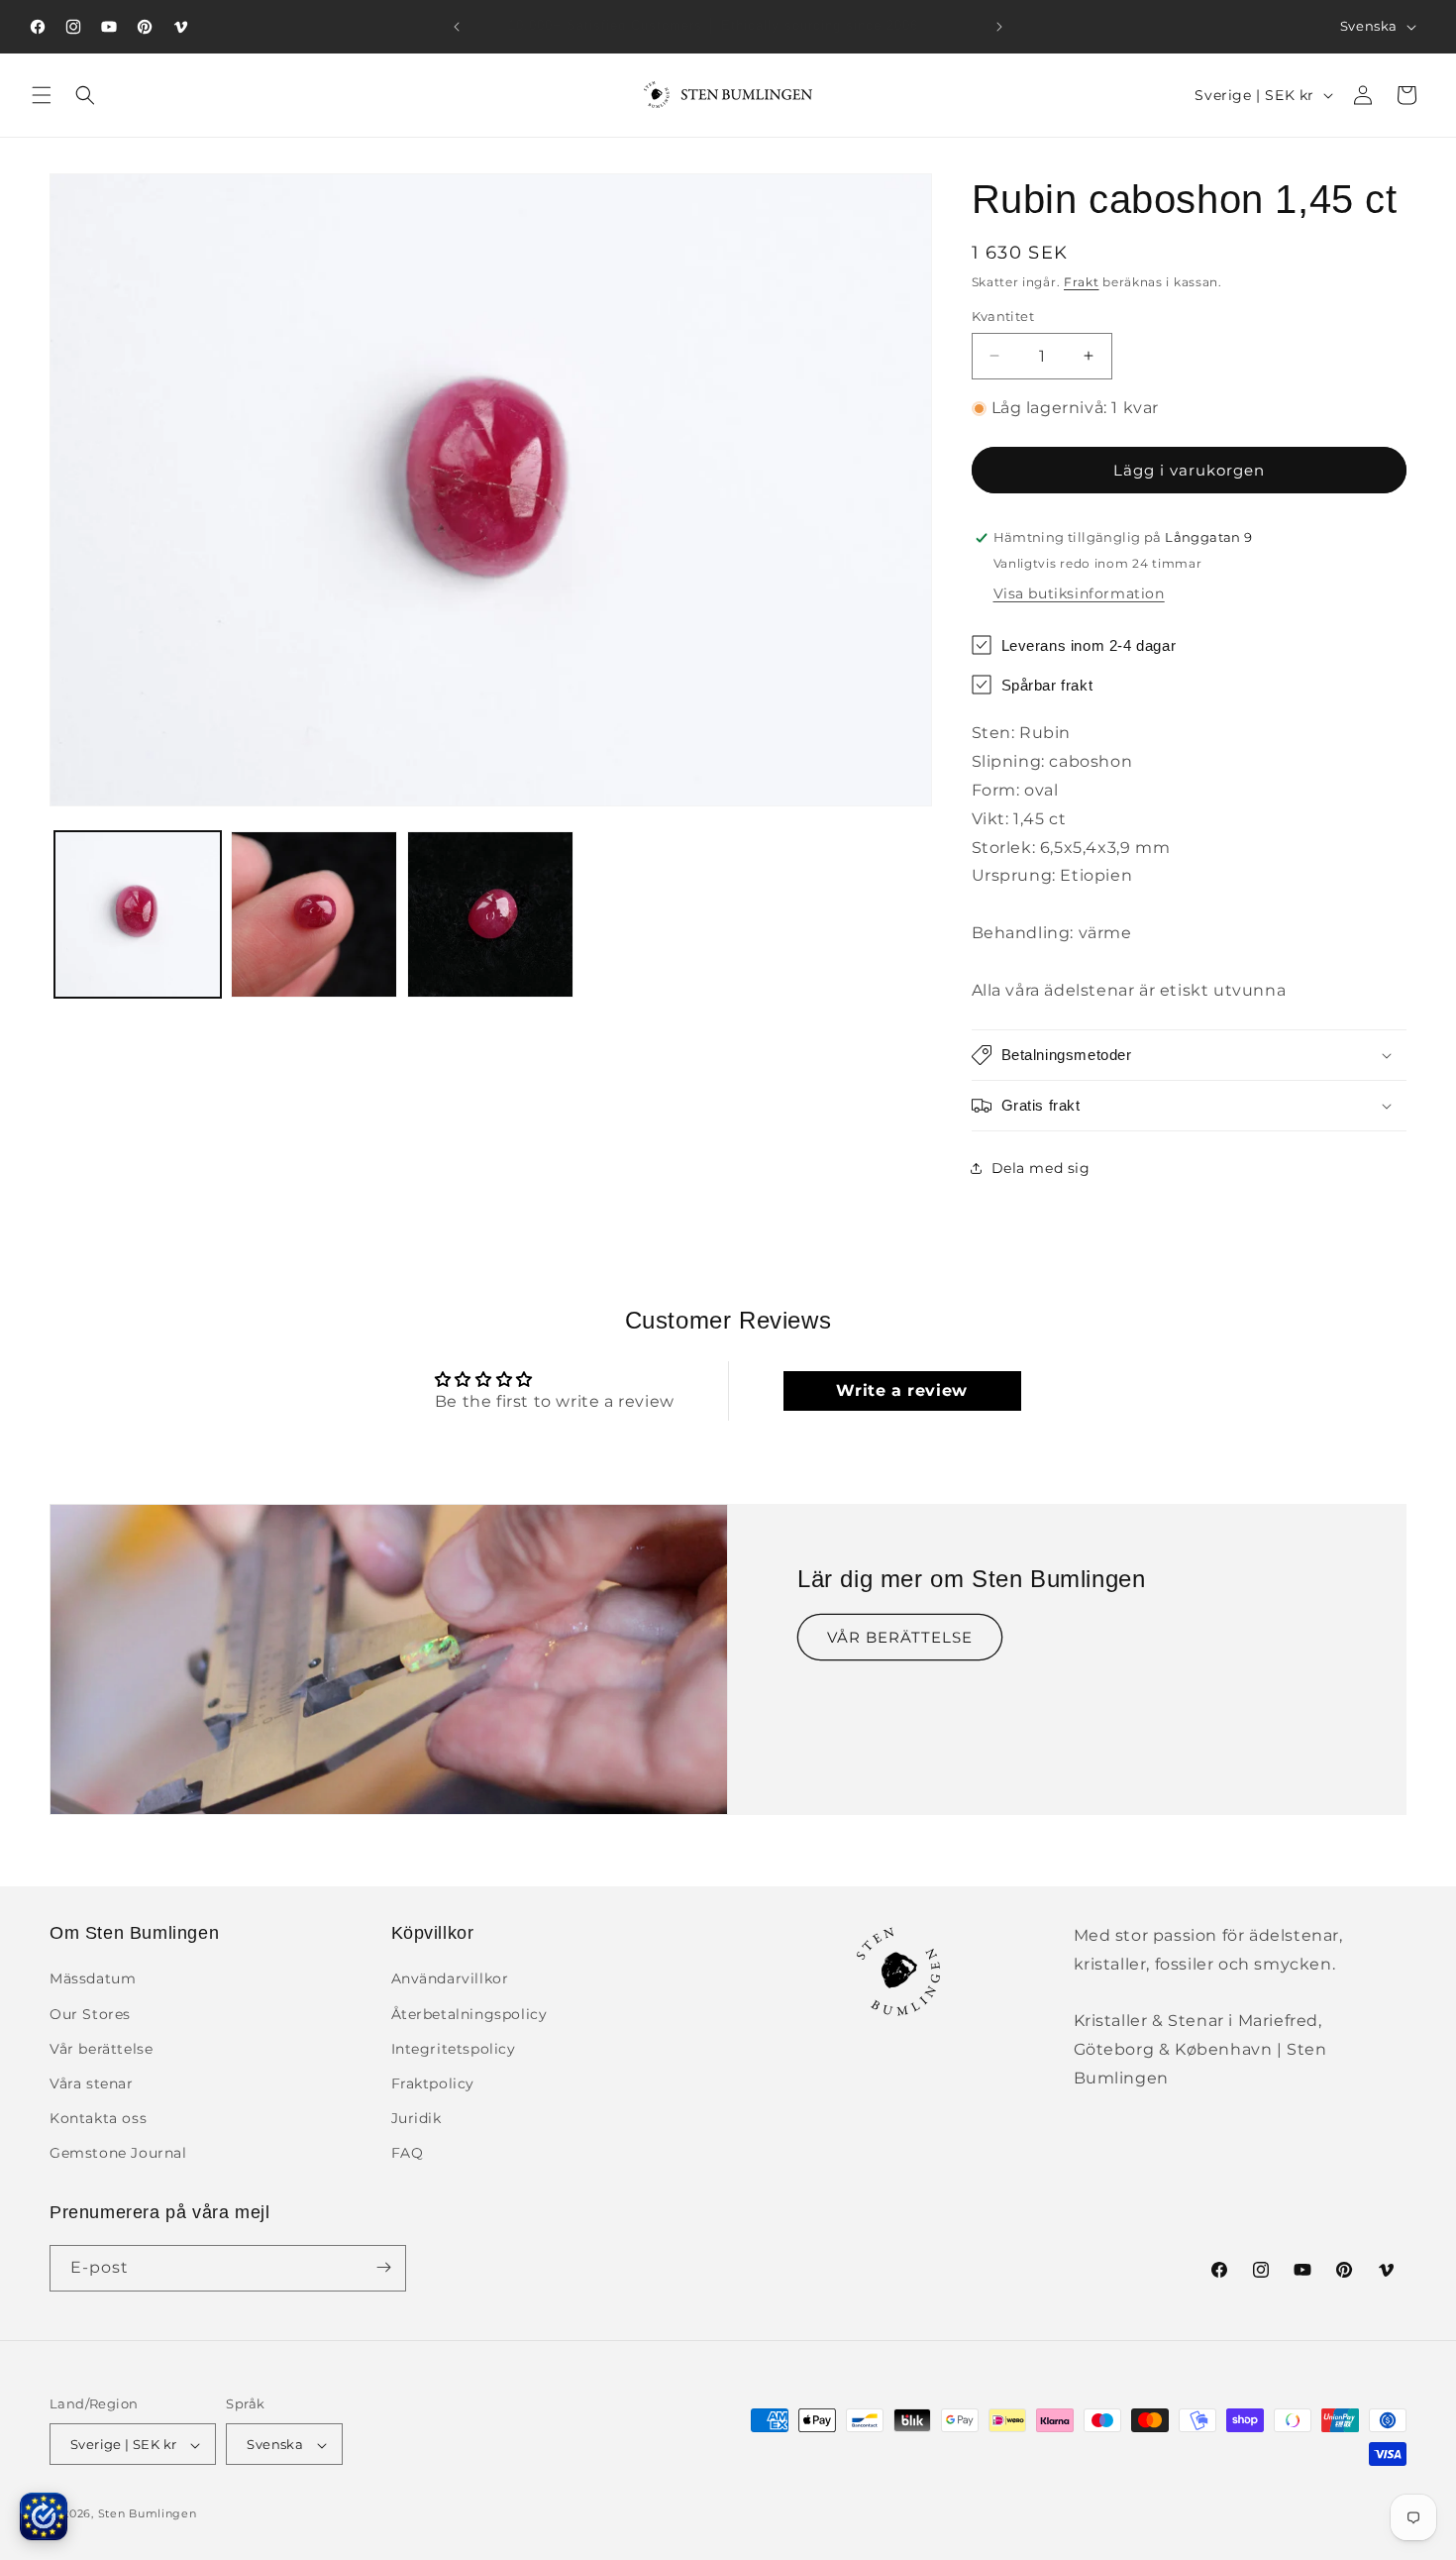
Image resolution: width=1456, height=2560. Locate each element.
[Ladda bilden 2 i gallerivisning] (314, 914)
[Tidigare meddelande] (457, 27)
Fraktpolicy (433, 2083)
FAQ (408, 2154)
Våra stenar (92, 2083)
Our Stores (90, 2014)
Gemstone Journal (118, 2154)
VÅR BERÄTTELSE (900, 1637)
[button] (42, 95)
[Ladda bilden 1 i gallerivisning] (138, 914)
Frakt (1082, 282)
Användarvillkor (450, 1979)
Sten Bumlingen (148, 2514)
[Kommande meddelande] (999, 27)
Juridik (416, 2118)
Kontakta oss (98, 2118)
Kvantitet (1003, 316)
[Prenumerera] (383, 2267)
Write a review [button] (901, 1390)
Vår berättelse (101, 2049)
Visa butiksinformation (1079, 593)
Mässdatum (93, 1979)
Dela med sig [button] (1041, 1168)
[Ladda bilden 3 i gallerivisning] (490, 914)
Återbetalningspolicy (469, 2014)
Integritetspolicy (454, 2049)
